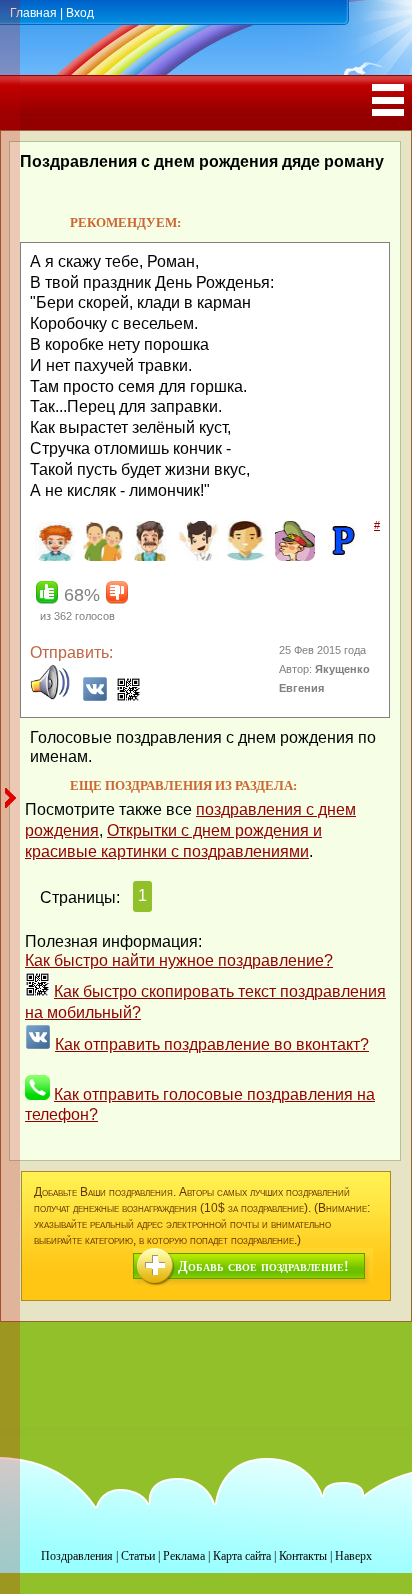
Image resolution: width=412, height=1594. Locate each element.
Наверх (353, 1556)
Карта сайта (242, 1556)
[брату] (52, 557)
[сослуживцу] (292, 557)
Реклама (184, 1556)
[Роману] (340, 557)
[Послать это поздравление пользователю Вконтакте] (95, 696)
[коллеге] (196, 557)
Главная (33, 13)
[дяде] (148, 557)
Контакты (303, 1556)
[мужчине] (244, 557)
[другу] (100, 557)
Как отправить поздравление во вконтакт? (212, 1044)
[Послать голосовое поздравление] (50, 696)
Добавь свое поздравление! (263, 1266)
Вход (80, 13)
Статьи (138, 1556)
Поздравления (77, 1556)
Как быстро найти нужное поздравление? (179, 960)
